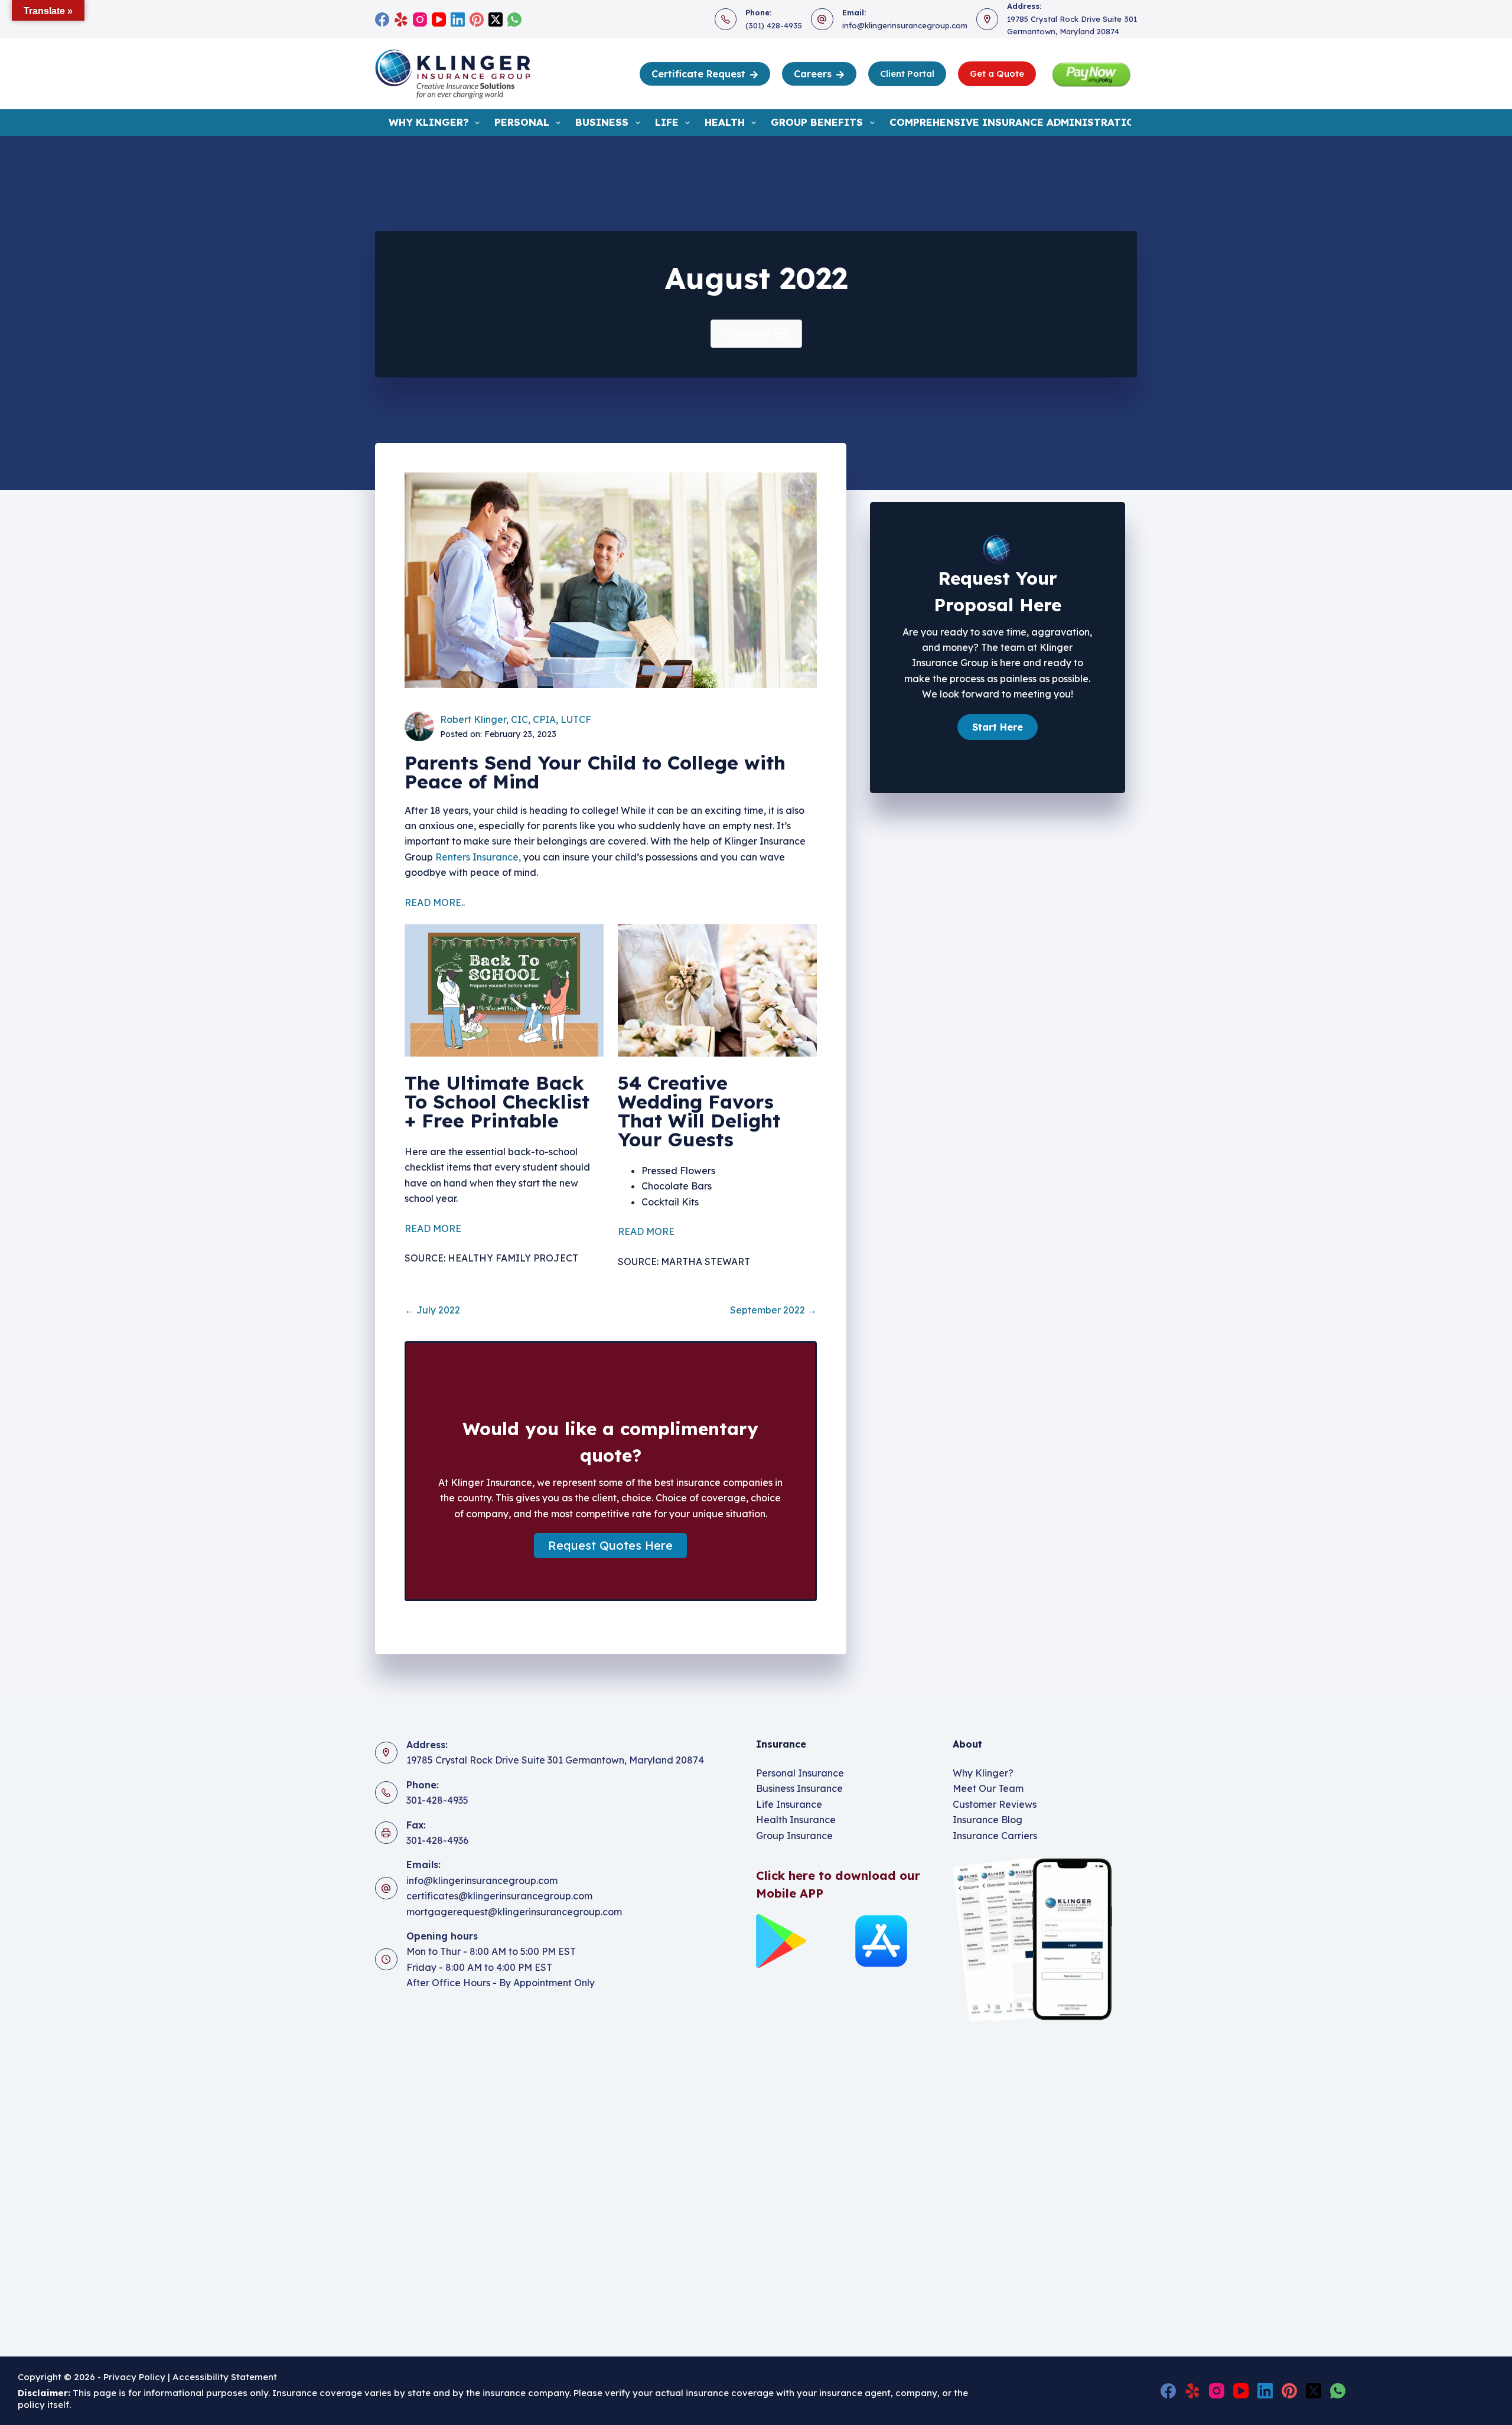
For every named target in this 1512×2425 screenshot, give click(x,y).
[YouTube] (439, 19)
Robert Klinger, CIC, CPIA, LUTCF (516, 719)
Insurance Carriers (995, 1836)
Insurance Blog (988, 1820)
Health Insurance (796, 1820)
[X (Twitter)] (496, 19)
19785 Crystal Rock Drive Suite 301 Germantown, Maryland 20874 (555, 1760)
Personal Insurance (800, 1773)
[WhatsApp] (514, 19)
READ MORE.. (435, 902)
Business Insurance (799, 1788)
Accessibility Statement (226, 2377)
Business (602, 122)
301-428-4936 (437, 1840)
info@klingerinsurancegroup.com (905, 25)
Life (667, 122)
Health (725, 122)
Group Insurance (794, 1836)
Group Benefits (817, 122)
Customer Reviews (995, 1804)
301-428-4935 (437, 1800)
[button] (610, 1546)
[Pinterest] (477, 19)
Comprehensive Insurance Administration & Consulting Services (1085, 122)
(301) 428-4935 (774, 25)
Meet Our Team (988, 1788)
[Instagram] (420, 19)
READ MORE (433, 1228)
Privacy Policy (134, 2377)
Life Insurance (789, 1804)
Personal (522, 122)
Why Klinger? (428, 122)
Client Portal (907, 74)
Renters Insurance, (478, 857)
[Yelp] (401, 19)
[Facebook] (382, 19)
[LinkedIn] (458, 19)
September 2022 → (773, 1310)
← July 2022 (432, 1310)
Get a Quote (997, 74)
